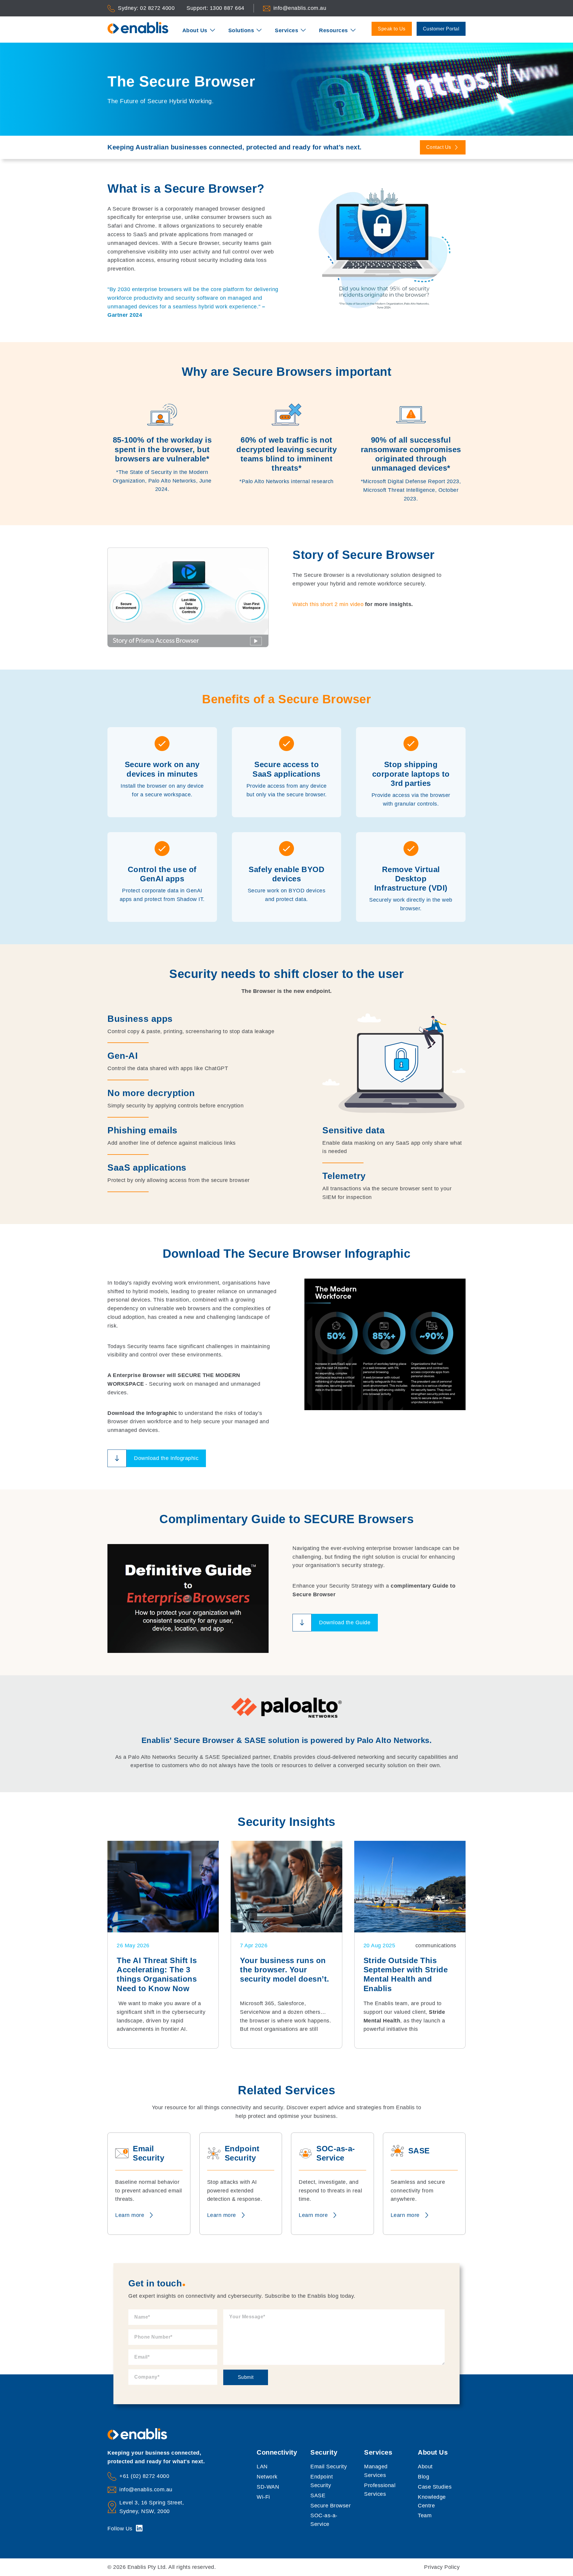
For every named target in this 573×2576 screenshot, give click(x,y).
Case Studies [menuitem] (435, 2487)
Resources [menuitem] (334, 30)
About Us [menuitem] (195, 30)
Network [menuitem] (267, 2477)
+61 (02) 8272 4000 (144, 2476)
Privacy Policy (442, 2567)
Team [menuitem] (425, 2515)
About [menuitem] (425, 2467)
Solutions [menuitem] (241, 30)
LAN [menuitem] (262, 2467)
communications (436, 1945)
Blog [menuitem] (423, 2477)
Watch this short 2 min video (328, 604)
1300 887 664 (227, 8)
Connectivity (277, 2452)
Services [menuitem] (286, 30)
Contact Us (439, 147)
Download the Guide (345, 1622)
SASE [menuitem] (318, 2495)
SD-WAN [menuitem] (268, 2487)
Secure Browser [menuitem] (331, 2506)
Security (324, 2452)
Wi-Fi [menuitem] (263, 2497)
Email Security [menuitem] (329, 2467)
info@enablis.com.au (300, 8)
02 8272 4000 (157, 8)
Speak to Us (392, 29)
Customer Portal (441, 29)
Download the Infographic (166, 1458)
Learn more (130, 2215)
